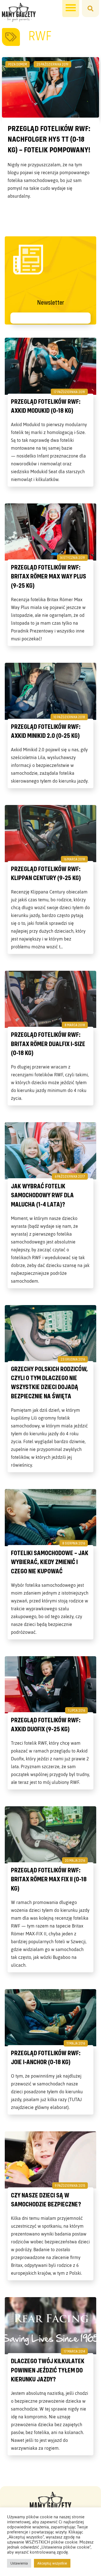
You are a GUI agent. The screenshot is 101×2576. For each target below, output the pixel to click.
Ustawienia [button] (19, 2563)
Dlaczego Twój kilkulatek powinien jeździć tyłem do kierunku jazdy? (48, 2370)
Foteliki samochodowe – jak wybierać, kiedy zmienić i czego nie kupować (50, 1562)
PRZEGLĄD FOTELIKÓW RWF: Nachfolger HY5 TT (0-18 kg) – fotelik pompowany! (49, 139)
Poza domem (18, 64)
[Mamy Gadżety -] (19, 12)
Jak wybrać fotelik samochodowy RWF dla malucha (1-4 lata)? (42, 1195)
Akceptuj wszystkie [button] (52, 2563)
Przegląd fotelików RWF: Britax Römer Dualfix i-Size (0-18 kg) (48, 1044)
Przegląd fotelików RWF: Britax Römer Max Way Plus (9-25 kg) (49, 576)
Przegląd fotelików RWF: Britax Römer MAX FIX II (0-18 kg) (49, 1879)
